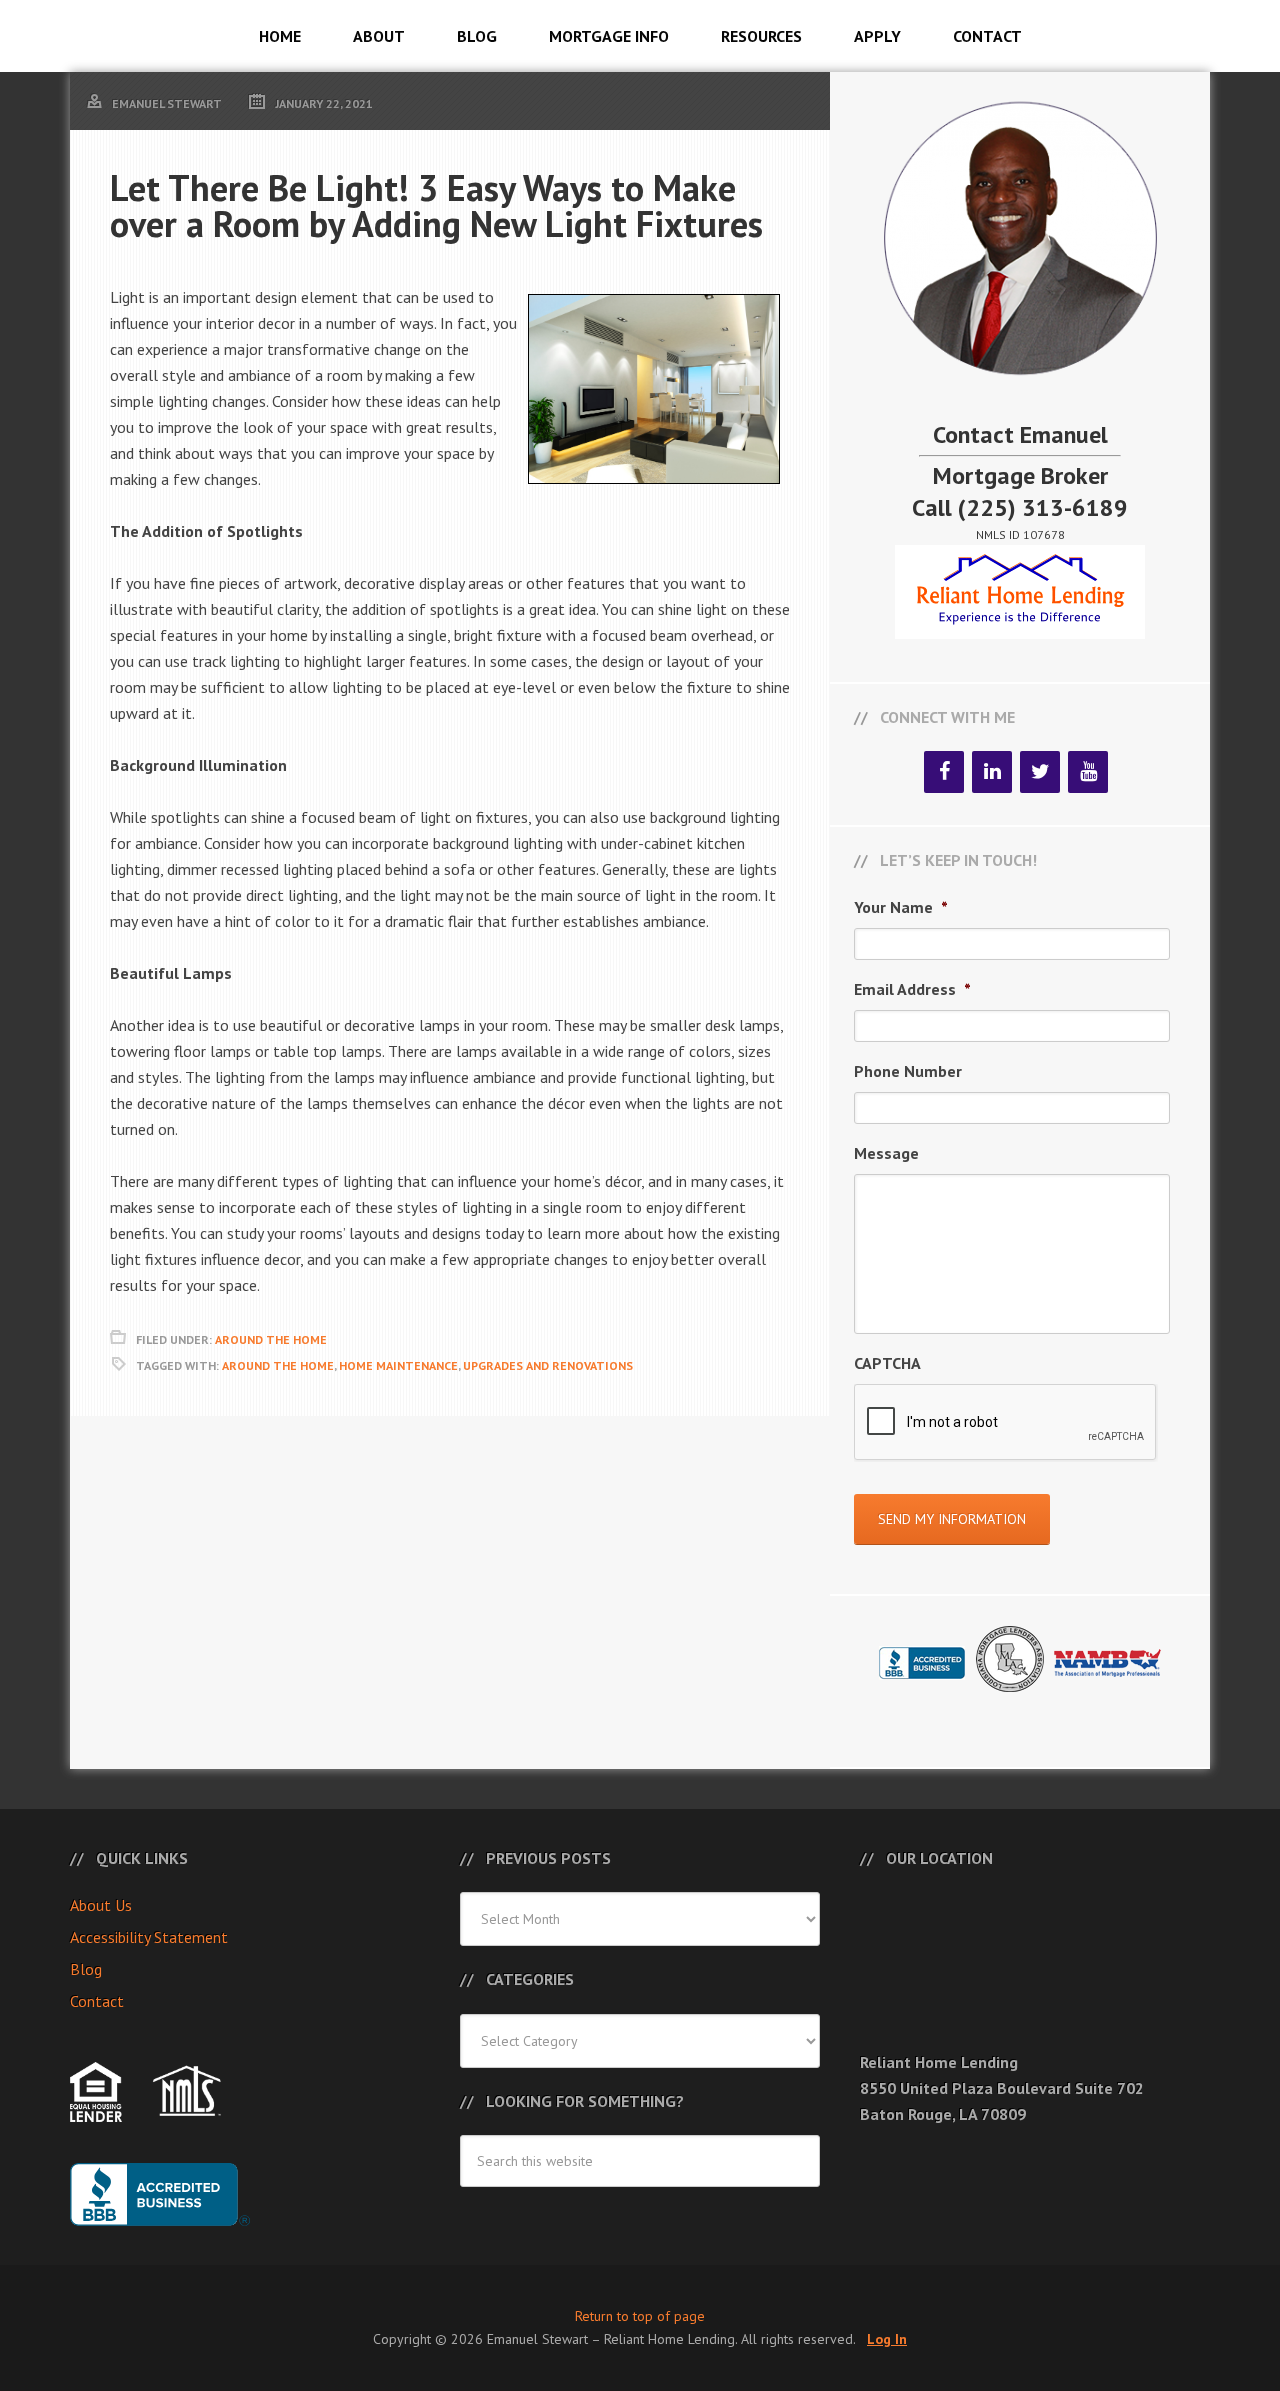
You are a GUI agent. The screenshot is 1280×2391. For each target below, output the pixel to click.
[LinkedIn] (992, 772)
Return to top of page (640, 2316)
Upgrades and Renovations (548, 1365)
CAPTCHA (887, 1363)
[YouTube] (1088, 772)
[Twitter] (1040, 772)
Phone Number (908, 1071)
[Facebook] (944, 772)
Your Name (901, 907)
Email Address (912, 989)
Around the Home (278, 1365)
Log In (887, 2339)
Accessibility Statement (149, 1937)
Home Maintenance (398, 1365)
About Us (101, 1905)
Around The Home (271, 1339)
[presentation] (1006, 1423)
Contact (97, 2001)
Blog (86, 1969)
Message (886, 1153)
